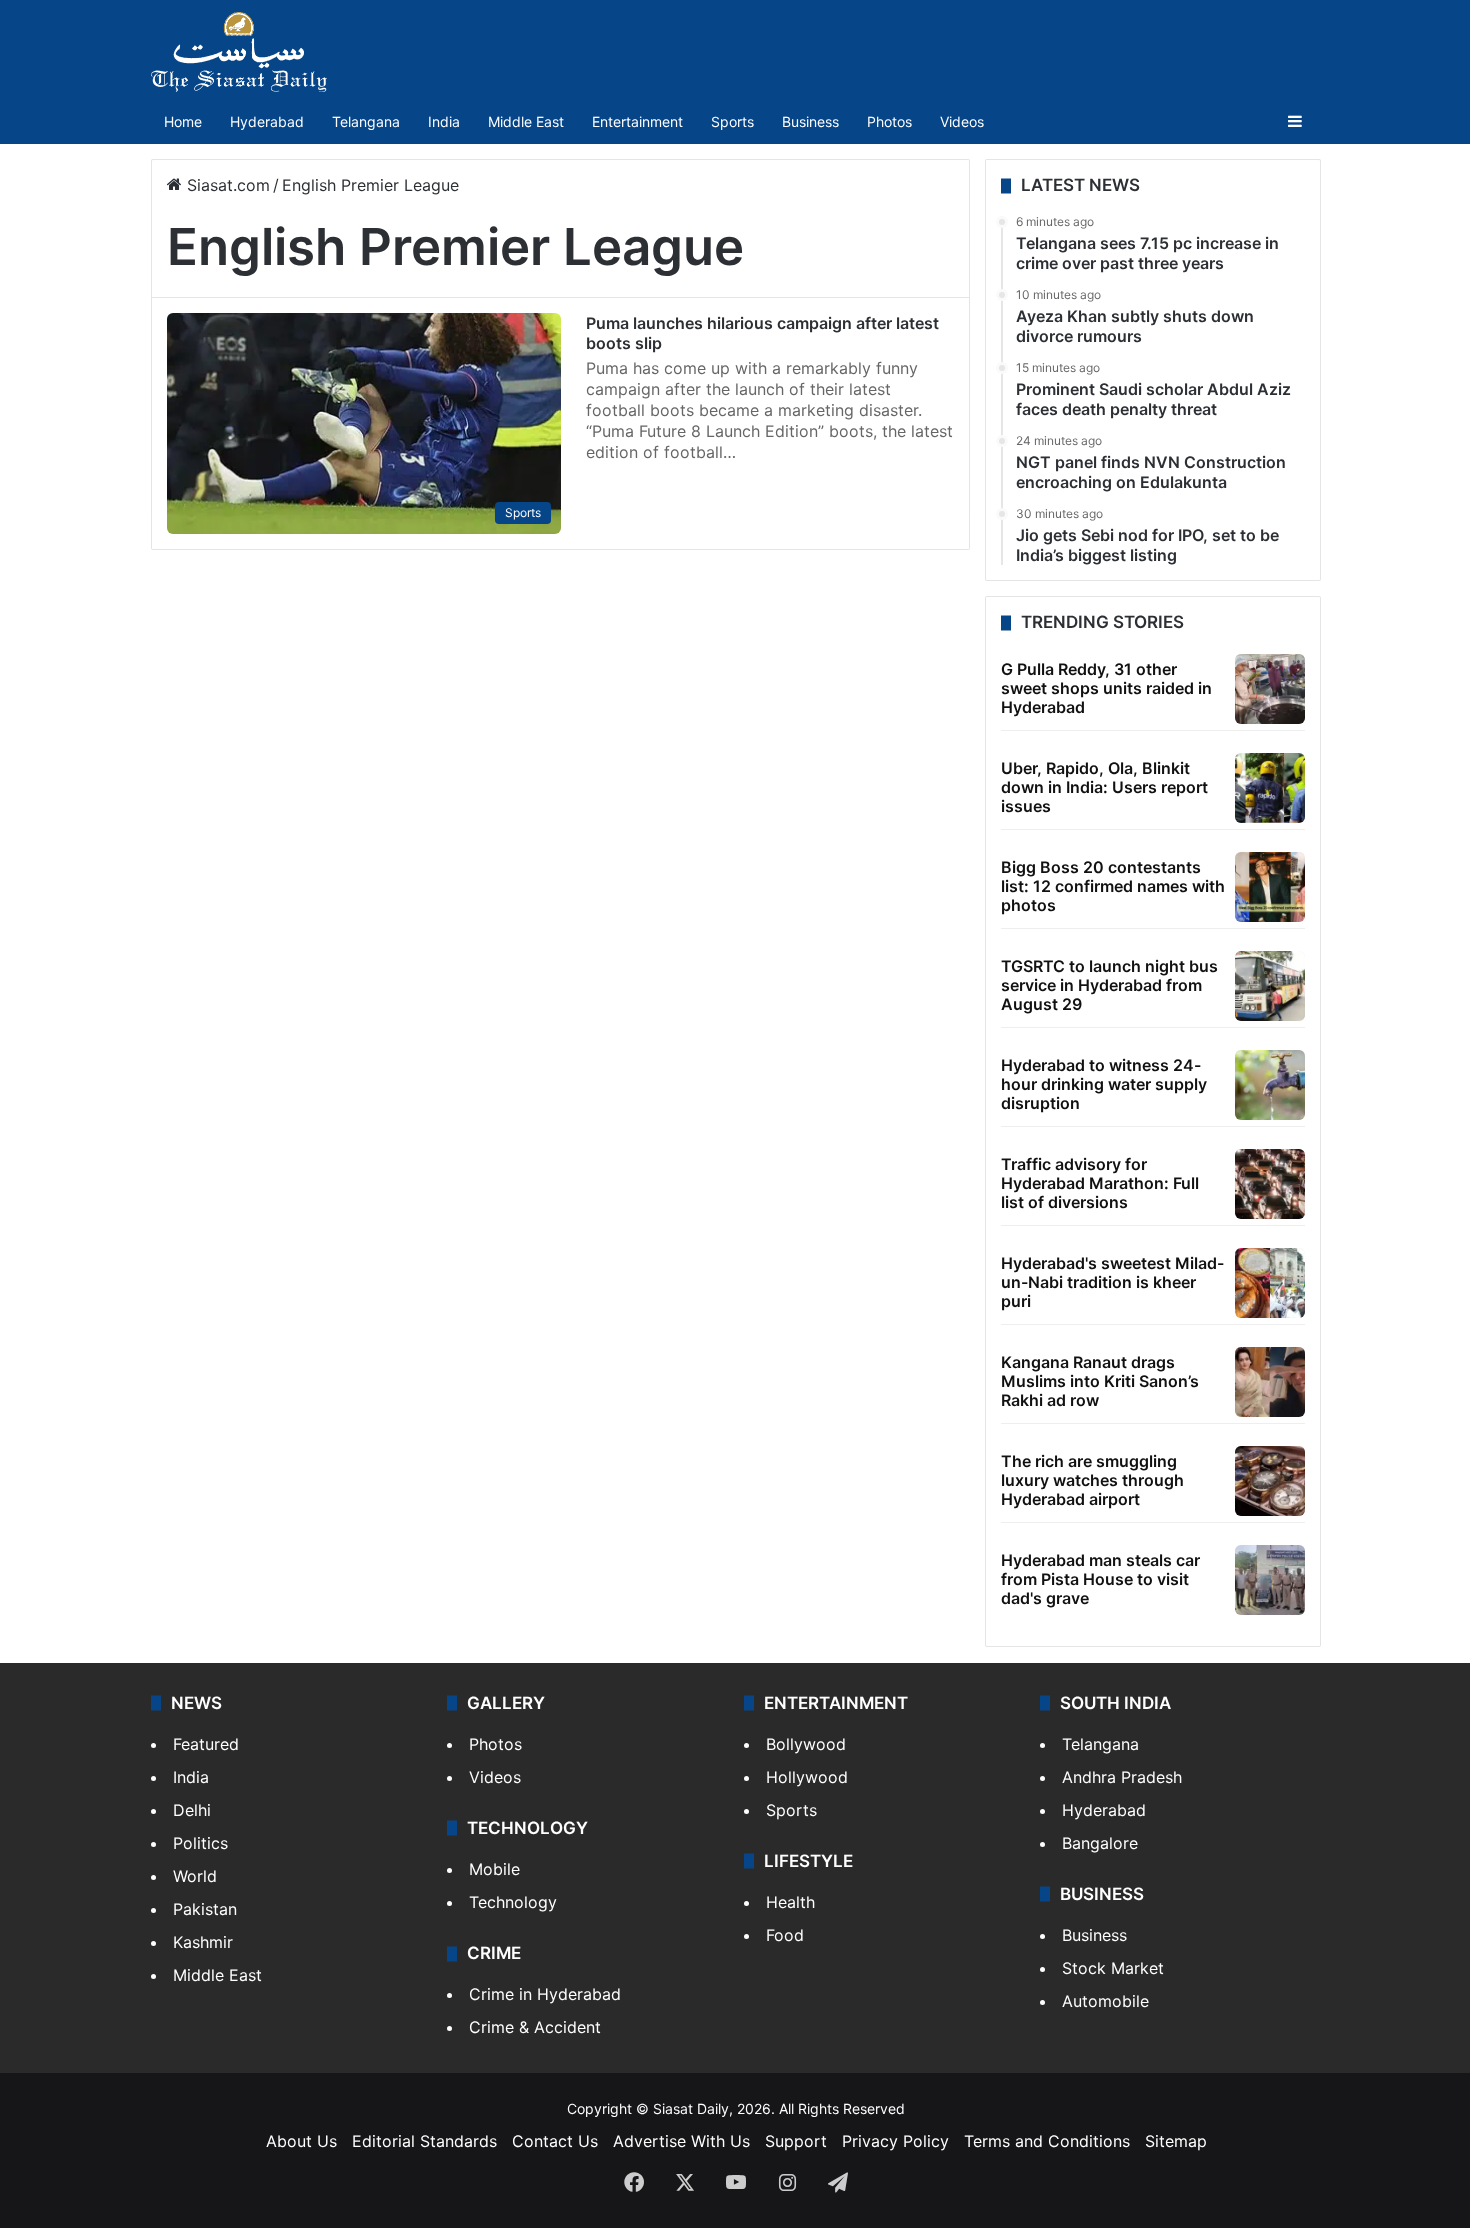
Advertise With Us (681, 2141)
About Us (301, 2141)
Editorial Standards (424, 2141)
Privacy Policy (895, 2141)
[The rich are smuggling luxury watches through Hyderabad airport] (1270, 1481)
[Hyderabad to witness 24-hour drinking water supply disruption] (1270, 1085)
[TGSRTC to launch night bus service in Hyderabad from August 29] (1270, 986)
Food (785, 1935)
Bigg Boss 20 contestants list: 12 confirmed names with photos (1113, 886)
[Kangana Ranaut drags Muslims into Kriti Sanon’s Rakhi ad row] (1270, 1382)
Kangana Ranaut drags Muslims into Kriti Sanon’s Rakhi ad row (1100, 1381)
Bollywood (806, 1744)
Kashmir (203, 1942)
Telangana (366, 121)
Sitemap (1176, 2141)
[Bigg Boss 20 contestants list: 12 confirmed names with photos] (1270, 887)
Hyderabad (267, 121)
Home (183, 121)
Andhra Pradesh (1122, 1777)
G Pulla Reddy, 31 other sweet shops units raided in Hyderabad (1106, 688)
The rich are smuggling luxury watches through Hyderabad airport (1092, 1480)
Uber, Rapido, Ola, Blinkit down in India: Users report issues (1104, 787)
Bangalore (1100, 1843)
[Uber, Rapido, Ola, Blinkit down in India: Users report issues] (1270, 788)
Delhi (192, 1810)
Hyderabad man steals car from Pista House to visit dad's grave (1100, 1579)
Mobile (494, 1869)
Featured (206, 1744)
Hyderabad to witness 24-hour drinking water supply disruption (1104, 1084)
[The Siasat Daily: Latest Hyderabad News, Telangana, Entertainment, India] (239, 52)
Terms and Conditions (1047, 2141)
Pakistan (205, 1909)
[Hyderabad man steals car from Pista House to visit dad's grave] (1270, 1580)
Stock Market (1113, 1968)
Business (810, 121)
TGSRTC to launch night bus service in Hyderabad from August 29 (1109, 985)
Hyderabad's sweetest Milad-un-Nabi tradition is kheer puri (1112, 1282)
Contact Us (555, 2141)
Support (796, 2141)
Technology (513, 1902)
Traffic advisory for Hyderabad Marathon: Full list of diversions (1100, 1183)
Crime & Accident (535, 2027)
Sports (732, 121)
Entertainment (637, 121)
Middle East (526, 121)
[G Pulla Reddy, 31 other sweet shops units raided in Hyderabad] (1270, 689)
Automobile (1105, 2001)
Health (790, 1902)
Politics (200, 1843)
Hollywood (807, 1777)
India (444, 121)
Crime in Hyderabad (545, 1994)
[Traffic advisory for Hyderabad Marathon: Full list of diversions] (1270, 1184)
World (195, 1876)
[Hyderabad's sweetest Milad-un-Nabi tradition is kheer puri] (1270, 1283)
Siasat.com (226, 185)
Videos (962, 121)
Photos (889, 121)
